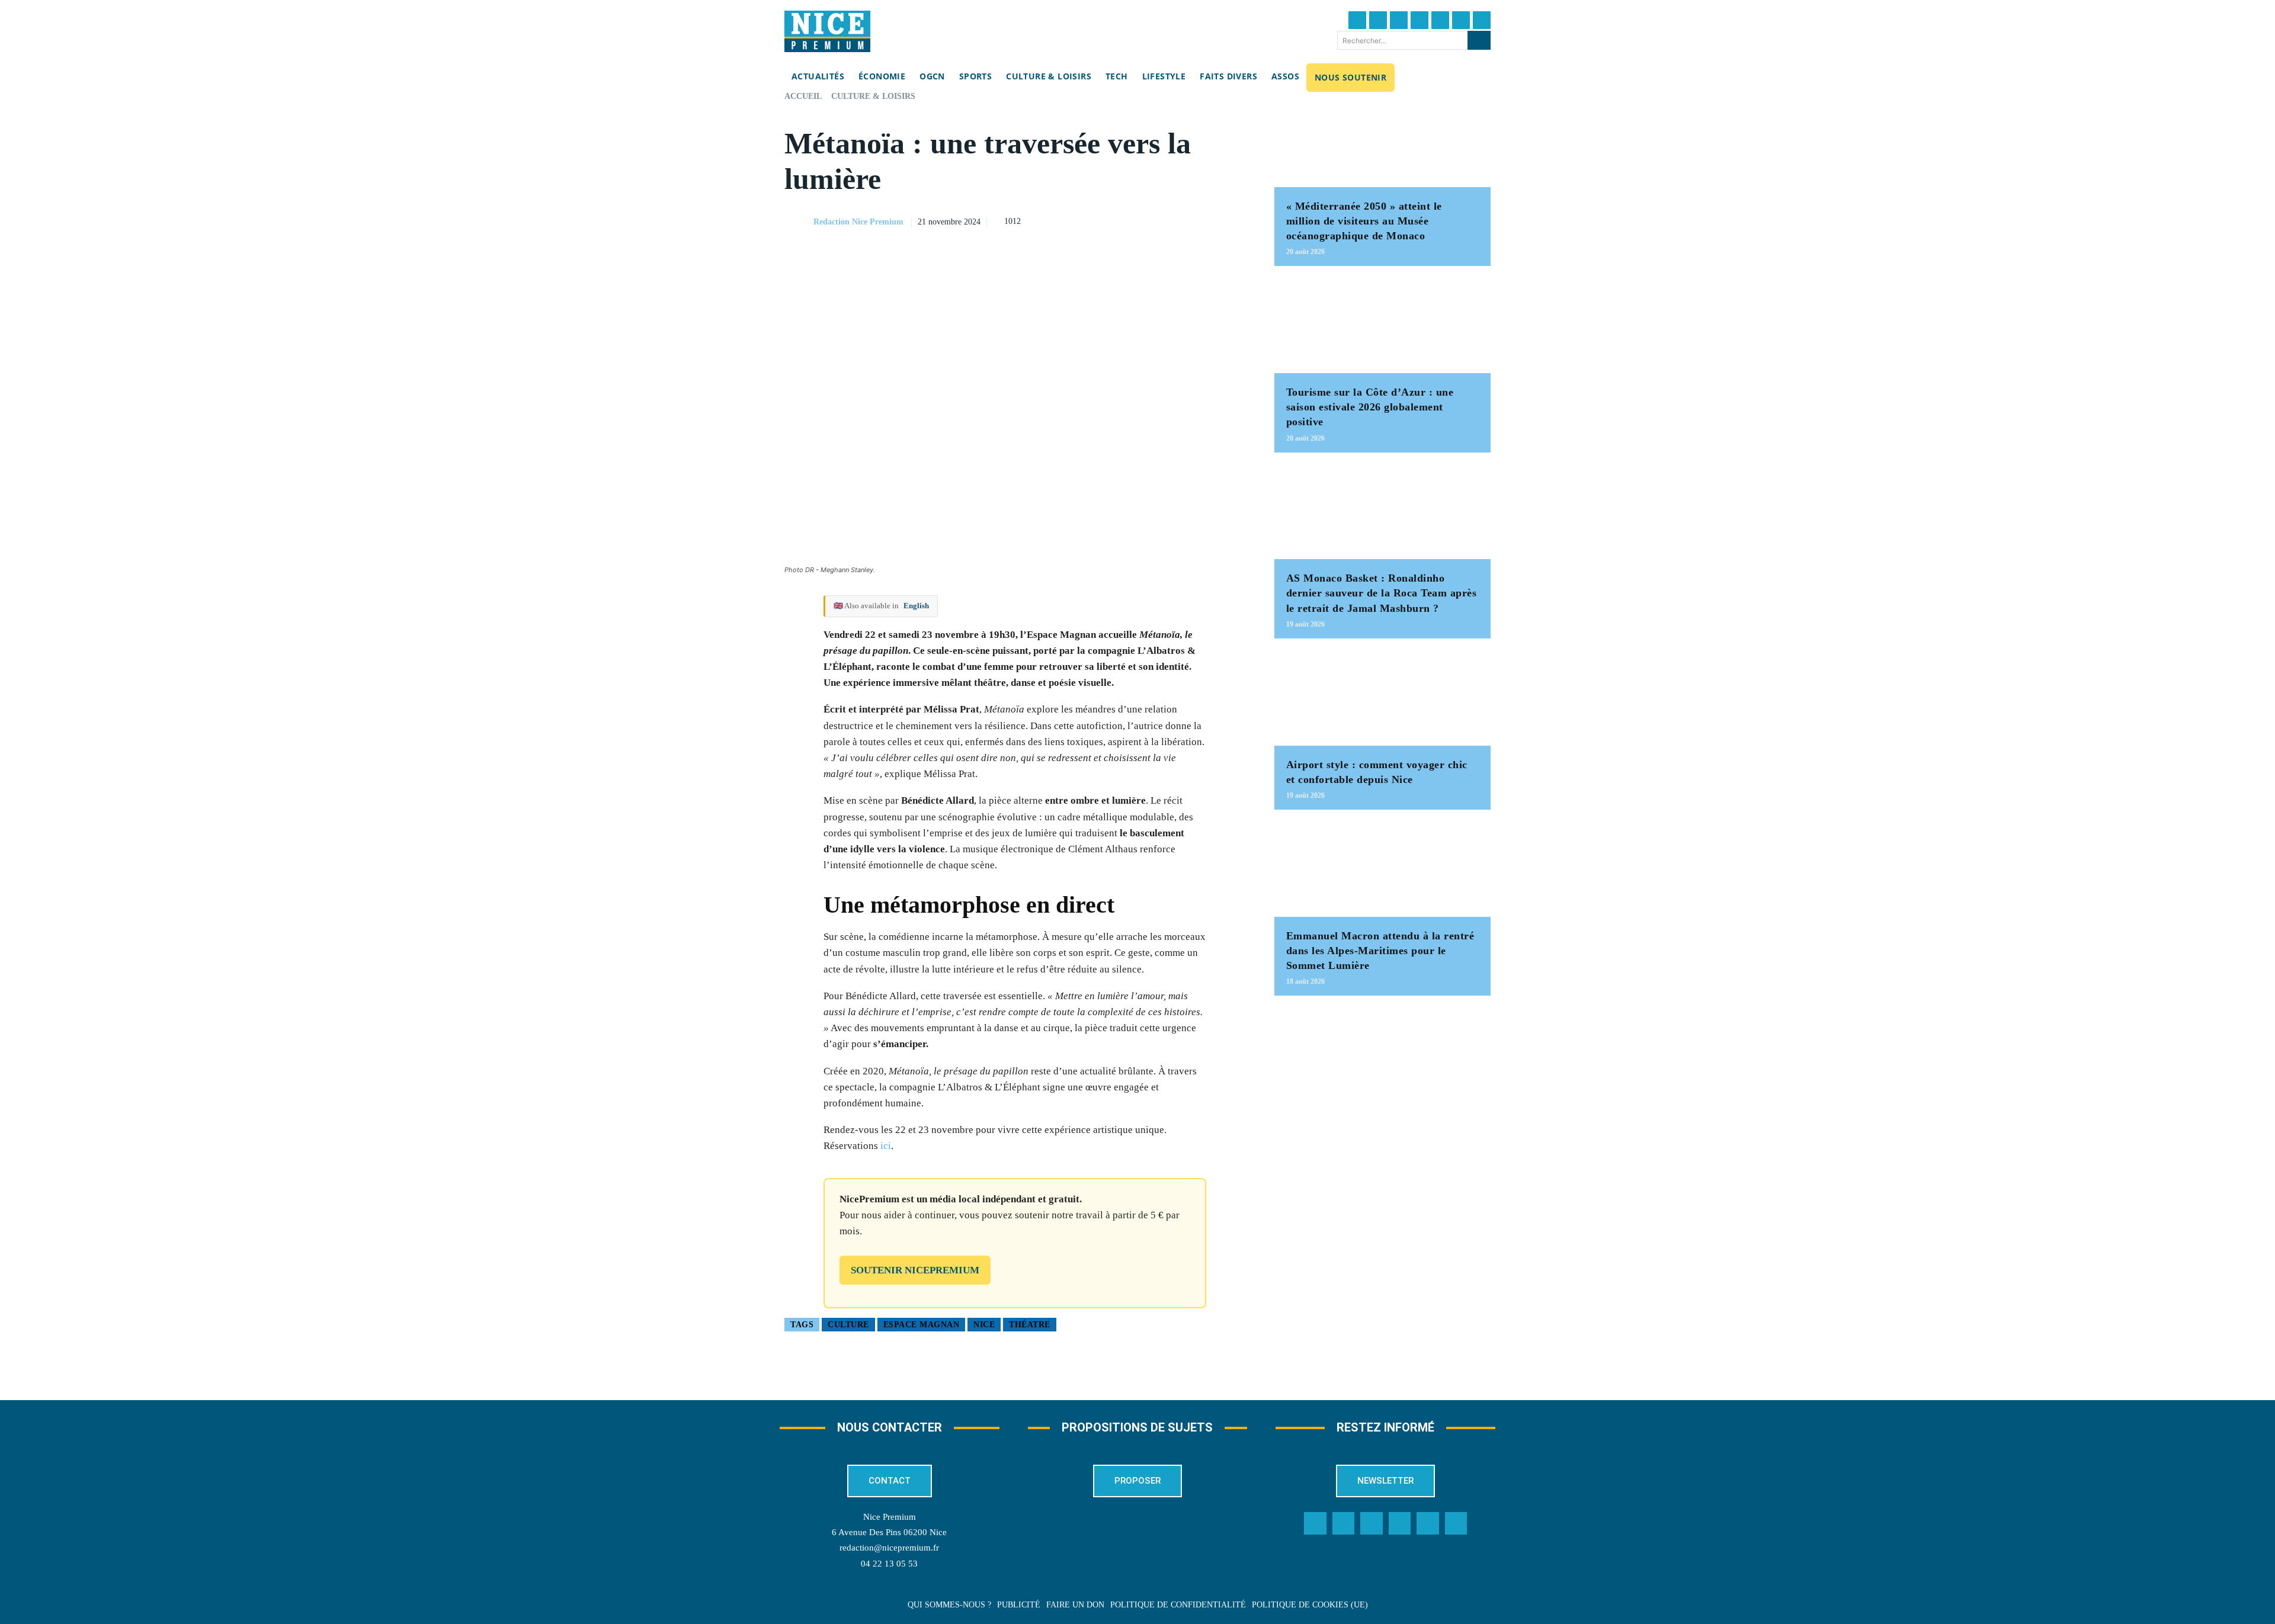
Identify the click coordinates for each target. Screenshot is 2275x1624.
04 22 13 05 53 (889, 1564)
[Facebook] (1357, 20)
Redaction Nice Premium (858, 222)
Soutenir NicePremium (915, 1270)
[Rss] (1456, 1523)
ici (886, 1146)
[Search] (1479, 40)
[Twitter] (1378, 20)
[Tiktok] (1440, 20)
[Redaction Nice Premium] (798, 222)
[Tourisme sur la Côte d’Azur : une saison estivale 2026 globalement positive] (1382, 325)
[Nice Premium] (827, 31)
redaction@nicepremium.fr (889, 1548)
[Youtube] (1482, 20)
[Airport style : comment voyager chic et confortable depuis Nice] (1382, 698)
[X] (1180, 220)
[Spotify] (1428, 1523)
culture (848, 1325)
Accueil (803, 96)
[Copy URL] (1125, 220)
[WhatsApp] (1207, 220)
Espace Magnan (922, 1325)
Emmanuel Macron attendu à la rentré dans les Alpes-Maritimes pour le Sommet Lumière (1380, 951)
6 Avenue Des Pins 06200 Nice (889, 1532)
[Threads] (1420, 20)
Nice (984, 1325)
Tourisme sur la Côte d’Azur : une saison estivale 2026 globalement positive (1370, 407)
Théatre (1030, 1325)
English (916, 606)
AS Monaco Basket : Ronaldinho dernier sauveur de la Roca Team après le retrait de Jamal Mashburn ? (1382, 593)
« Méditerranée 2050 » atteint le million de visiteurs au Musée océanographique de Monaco (1364, 221)
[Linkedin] (1461, 20)
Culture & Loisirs (873, 96)
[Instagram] (1399, 20)
